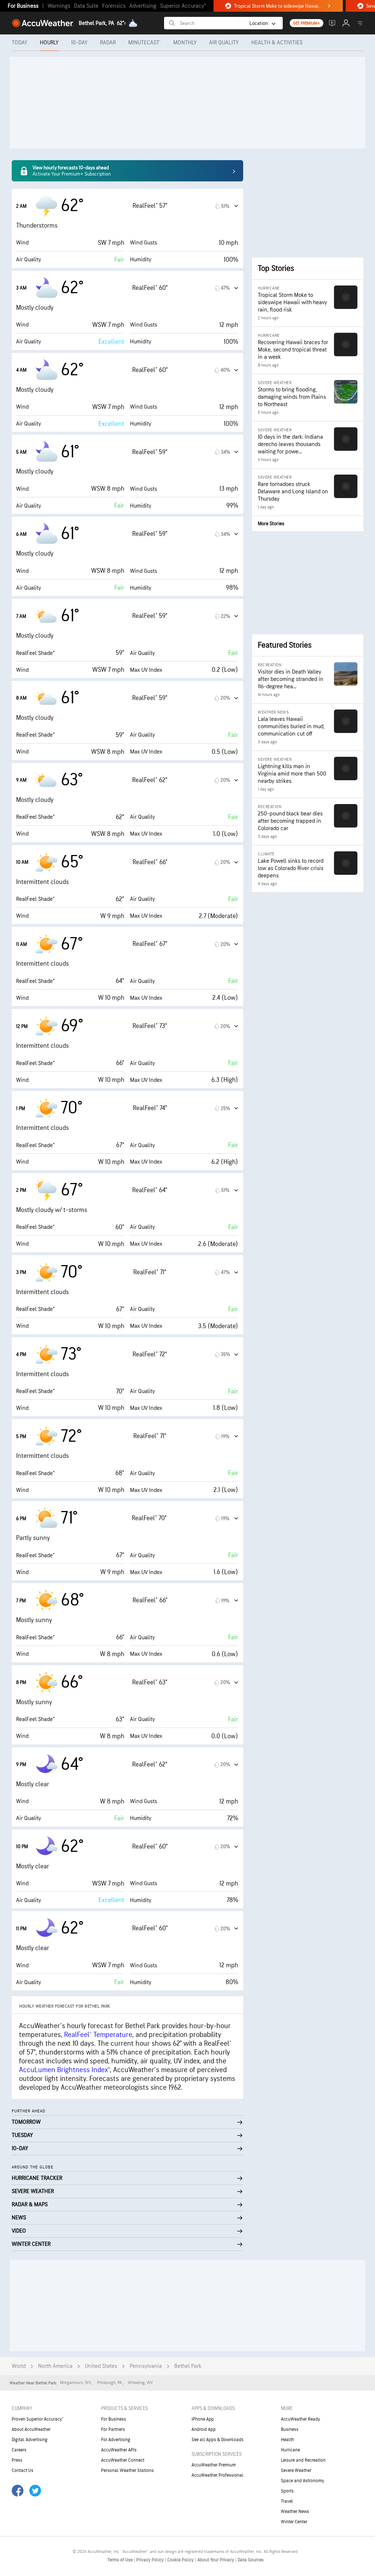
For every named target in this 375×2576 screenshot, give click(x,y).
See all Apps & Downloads (218, 2440)
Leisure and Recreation (303, 2460)
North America (55, 2366)
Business (290, 2429)
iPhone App (203, 2419)
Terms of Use (120, 2560)
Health (287, 2440)
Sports (287, 2491)
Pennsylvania (146, 2366)
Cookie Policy (181, 2560)
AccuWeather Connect (123, 2460)
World (19, 2366)
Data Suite (86, 6)
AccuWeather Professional (218, 2475)
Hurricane (290, 2450)
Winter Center (294, 2522)
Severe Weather (296, 2470)
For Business (23, 6)
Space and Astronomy (302, 2481)
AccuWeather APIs (119, 2450)
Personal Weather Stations (127, 2470)
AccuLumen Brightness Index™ (64, 2070)
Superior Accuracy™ (183, 6)
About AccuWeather (31, 2429)
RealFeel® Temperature (98, 2035)
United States (101, 2366)
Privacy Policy (151, 2560)
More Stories (271, 524)
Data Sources (251, 2560)
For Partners (113, 2429)
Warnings (59, 6)
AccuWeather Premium (214, 2465)
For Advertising (116, 2440)
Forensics (114, 6)
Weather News (295, 2511)
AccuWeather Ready (300, 2419)
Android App (204, 2429)
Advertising (143, 6)
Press (17, 2460)
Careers (19, 2450)
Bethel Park (188, 2366)
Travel (287, 2501)
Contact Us (23, 2470)
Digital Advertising (30, 2440)
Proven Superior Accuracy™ (38, 2419)
